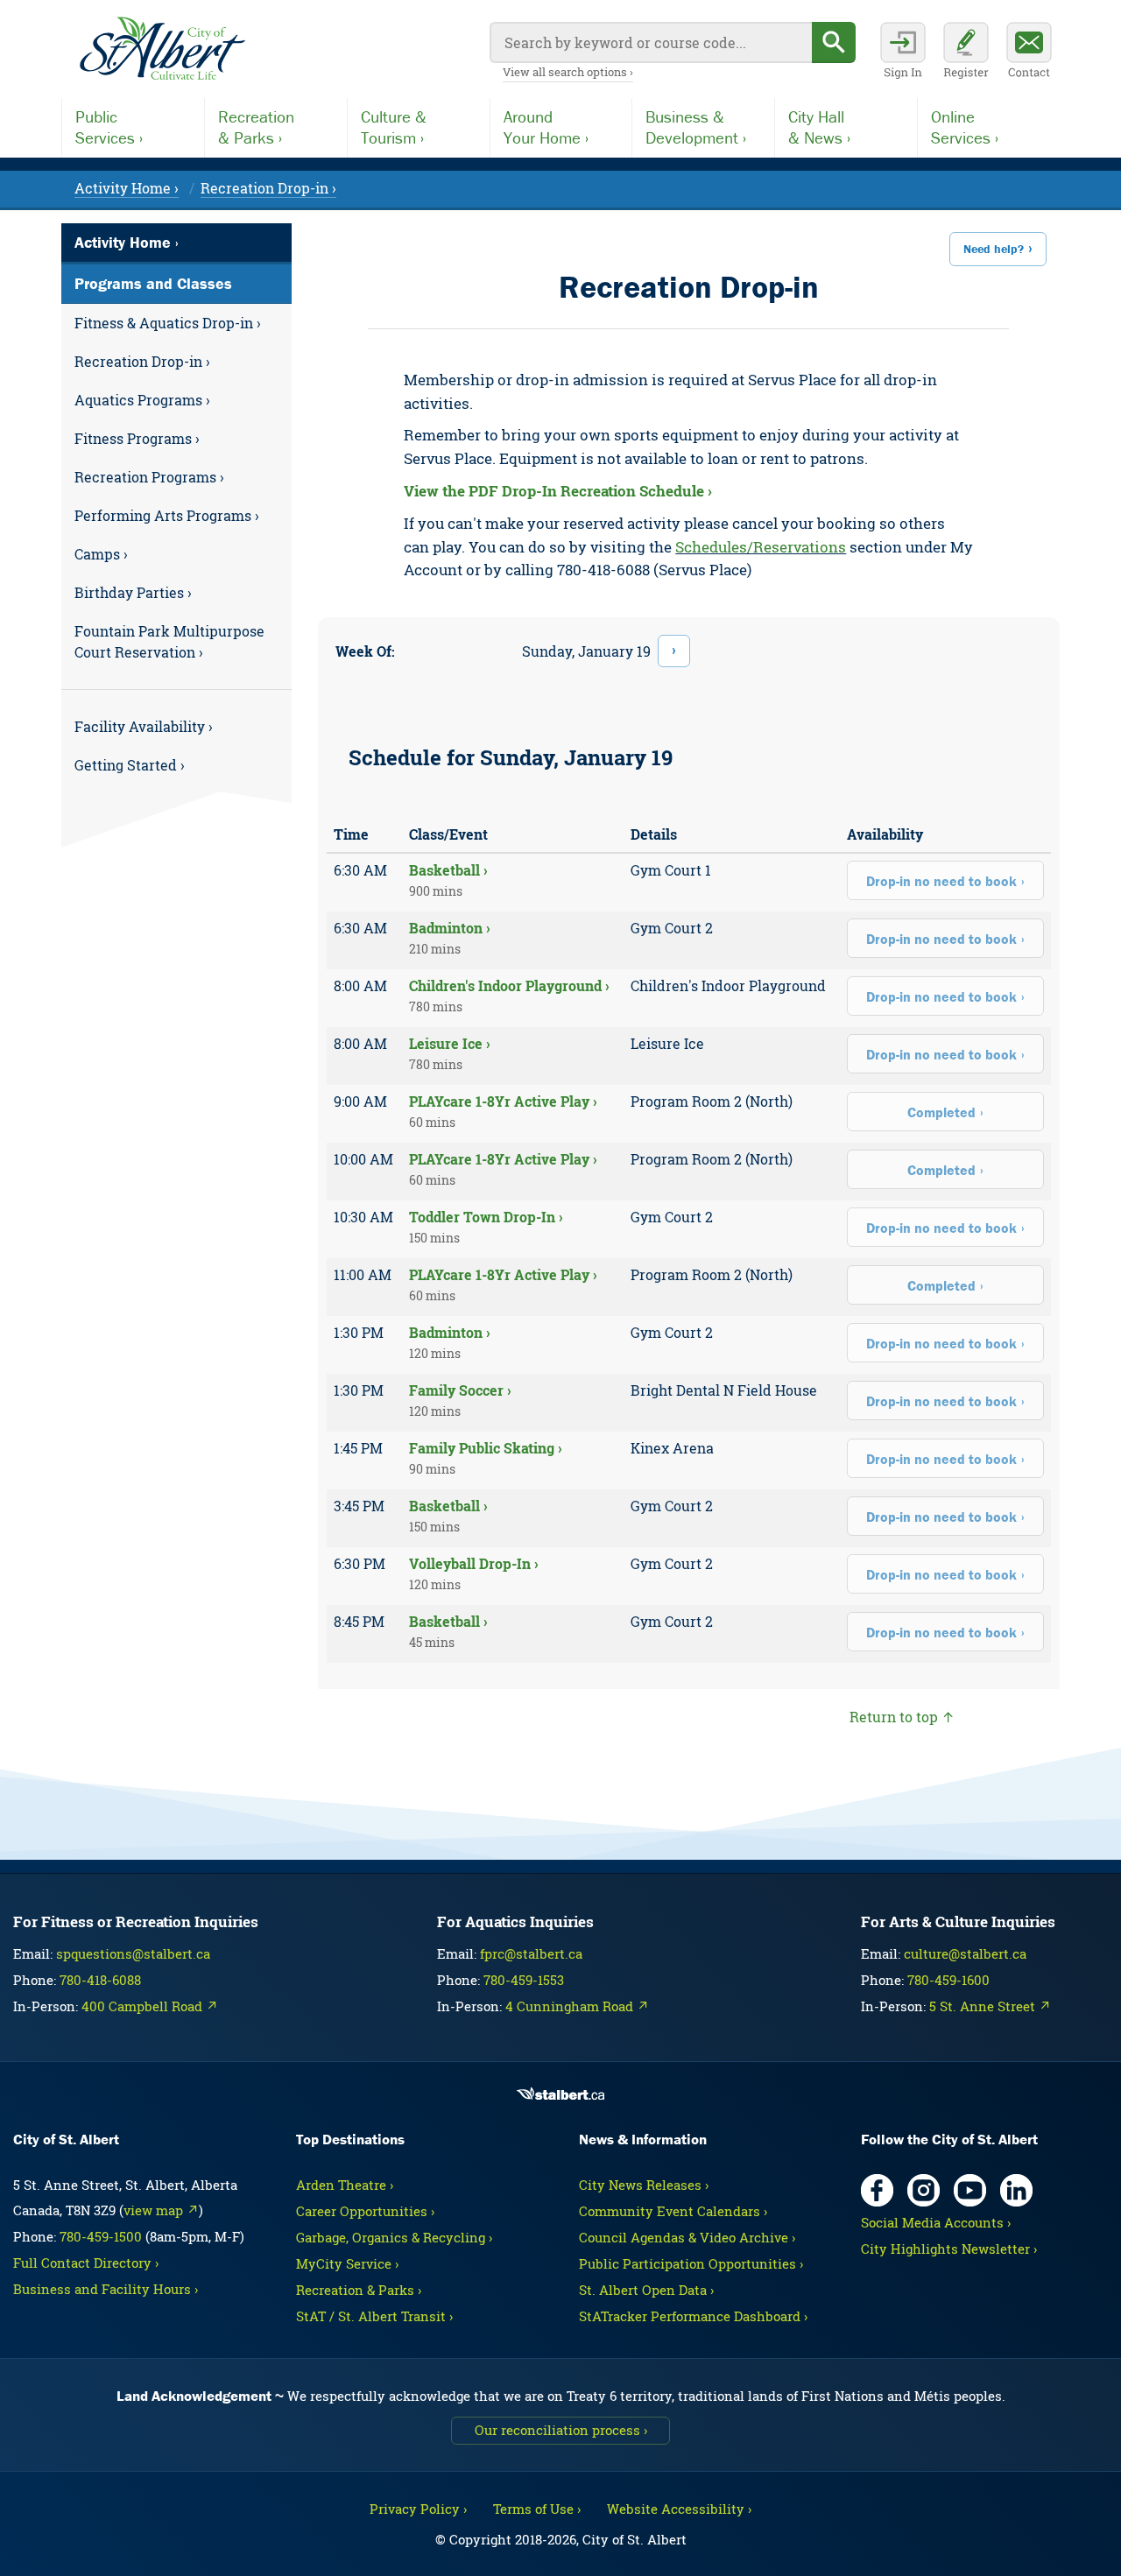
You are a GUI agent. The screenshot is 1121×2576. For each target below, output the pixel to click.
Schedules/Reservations (761, 547)
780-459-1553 (524, 1980)
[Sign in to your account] (903, 53)
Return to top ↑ (902, 1717)
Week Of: (365, 651)
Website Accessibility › (679, 2509)
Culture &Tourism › (394, 127)
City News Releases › (644, 2185)
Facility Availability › (144, 726)
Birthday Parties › (133, 592)
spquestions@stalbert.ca (133, 1953)
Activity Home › (127, 188)
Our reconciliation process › (561, 2430)
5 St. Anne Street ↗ (990, 2006)
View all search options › (568, 72)
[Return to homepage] (162, 49)
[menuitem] (176, 323)
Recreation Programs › (149, 477)
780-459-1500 (101, 2236)
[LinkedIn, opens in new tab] (1016, 2190)
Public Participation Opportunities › (691, 2263)
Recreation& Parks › (256, 127)
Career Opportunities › (365, 2211)
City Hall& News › (819, 127)
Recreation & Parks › (359, 2290)
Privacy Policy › (418, 2509)
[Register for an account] (966, 53)
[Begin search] (834, 42)
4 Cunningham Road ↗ (577, 2006)
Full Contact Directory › (86, 2263)
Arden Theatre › (345, 2185)
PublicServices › (109, 127)
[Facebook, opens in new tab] (877, 2190)
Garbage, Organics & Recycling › (394, 2237)
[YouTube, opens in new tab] (970, 2190)
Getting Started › (130, 765)
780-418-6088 (100, 1980)
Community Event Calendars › (673, 2211)
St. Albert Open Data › (646, 2290)
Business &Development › (696, 127)
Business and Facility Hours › (106, 2289)
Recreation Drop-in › (268, 188)
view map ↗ (161, 2210)
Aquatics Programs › (142, 400)
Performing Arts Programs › (167, 515)
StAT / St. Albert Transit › (374, 2316)
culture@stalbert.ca (965, 1953)
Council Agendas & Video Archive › (687, 2237)
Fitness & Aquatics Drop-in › (168, 323)
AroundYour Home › (546, 127)
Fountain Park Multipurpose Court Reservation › (169, 641)
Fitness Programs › (137, 438)
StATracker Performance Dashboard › (693, 2316)
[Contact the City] (1029, 53)
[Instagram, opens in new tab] (924, 2190)
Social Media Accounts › (936, 2222)
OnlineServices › (965, 127)
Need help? (994, 249)
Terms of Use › (537, 2509)
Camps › (101, 554)
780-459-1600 (948, 1980)
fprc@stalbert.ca (531, 1953)
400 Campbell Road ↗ (150, 2006)
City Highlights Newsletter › (949, 2249)
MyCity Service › (347, 2263)
